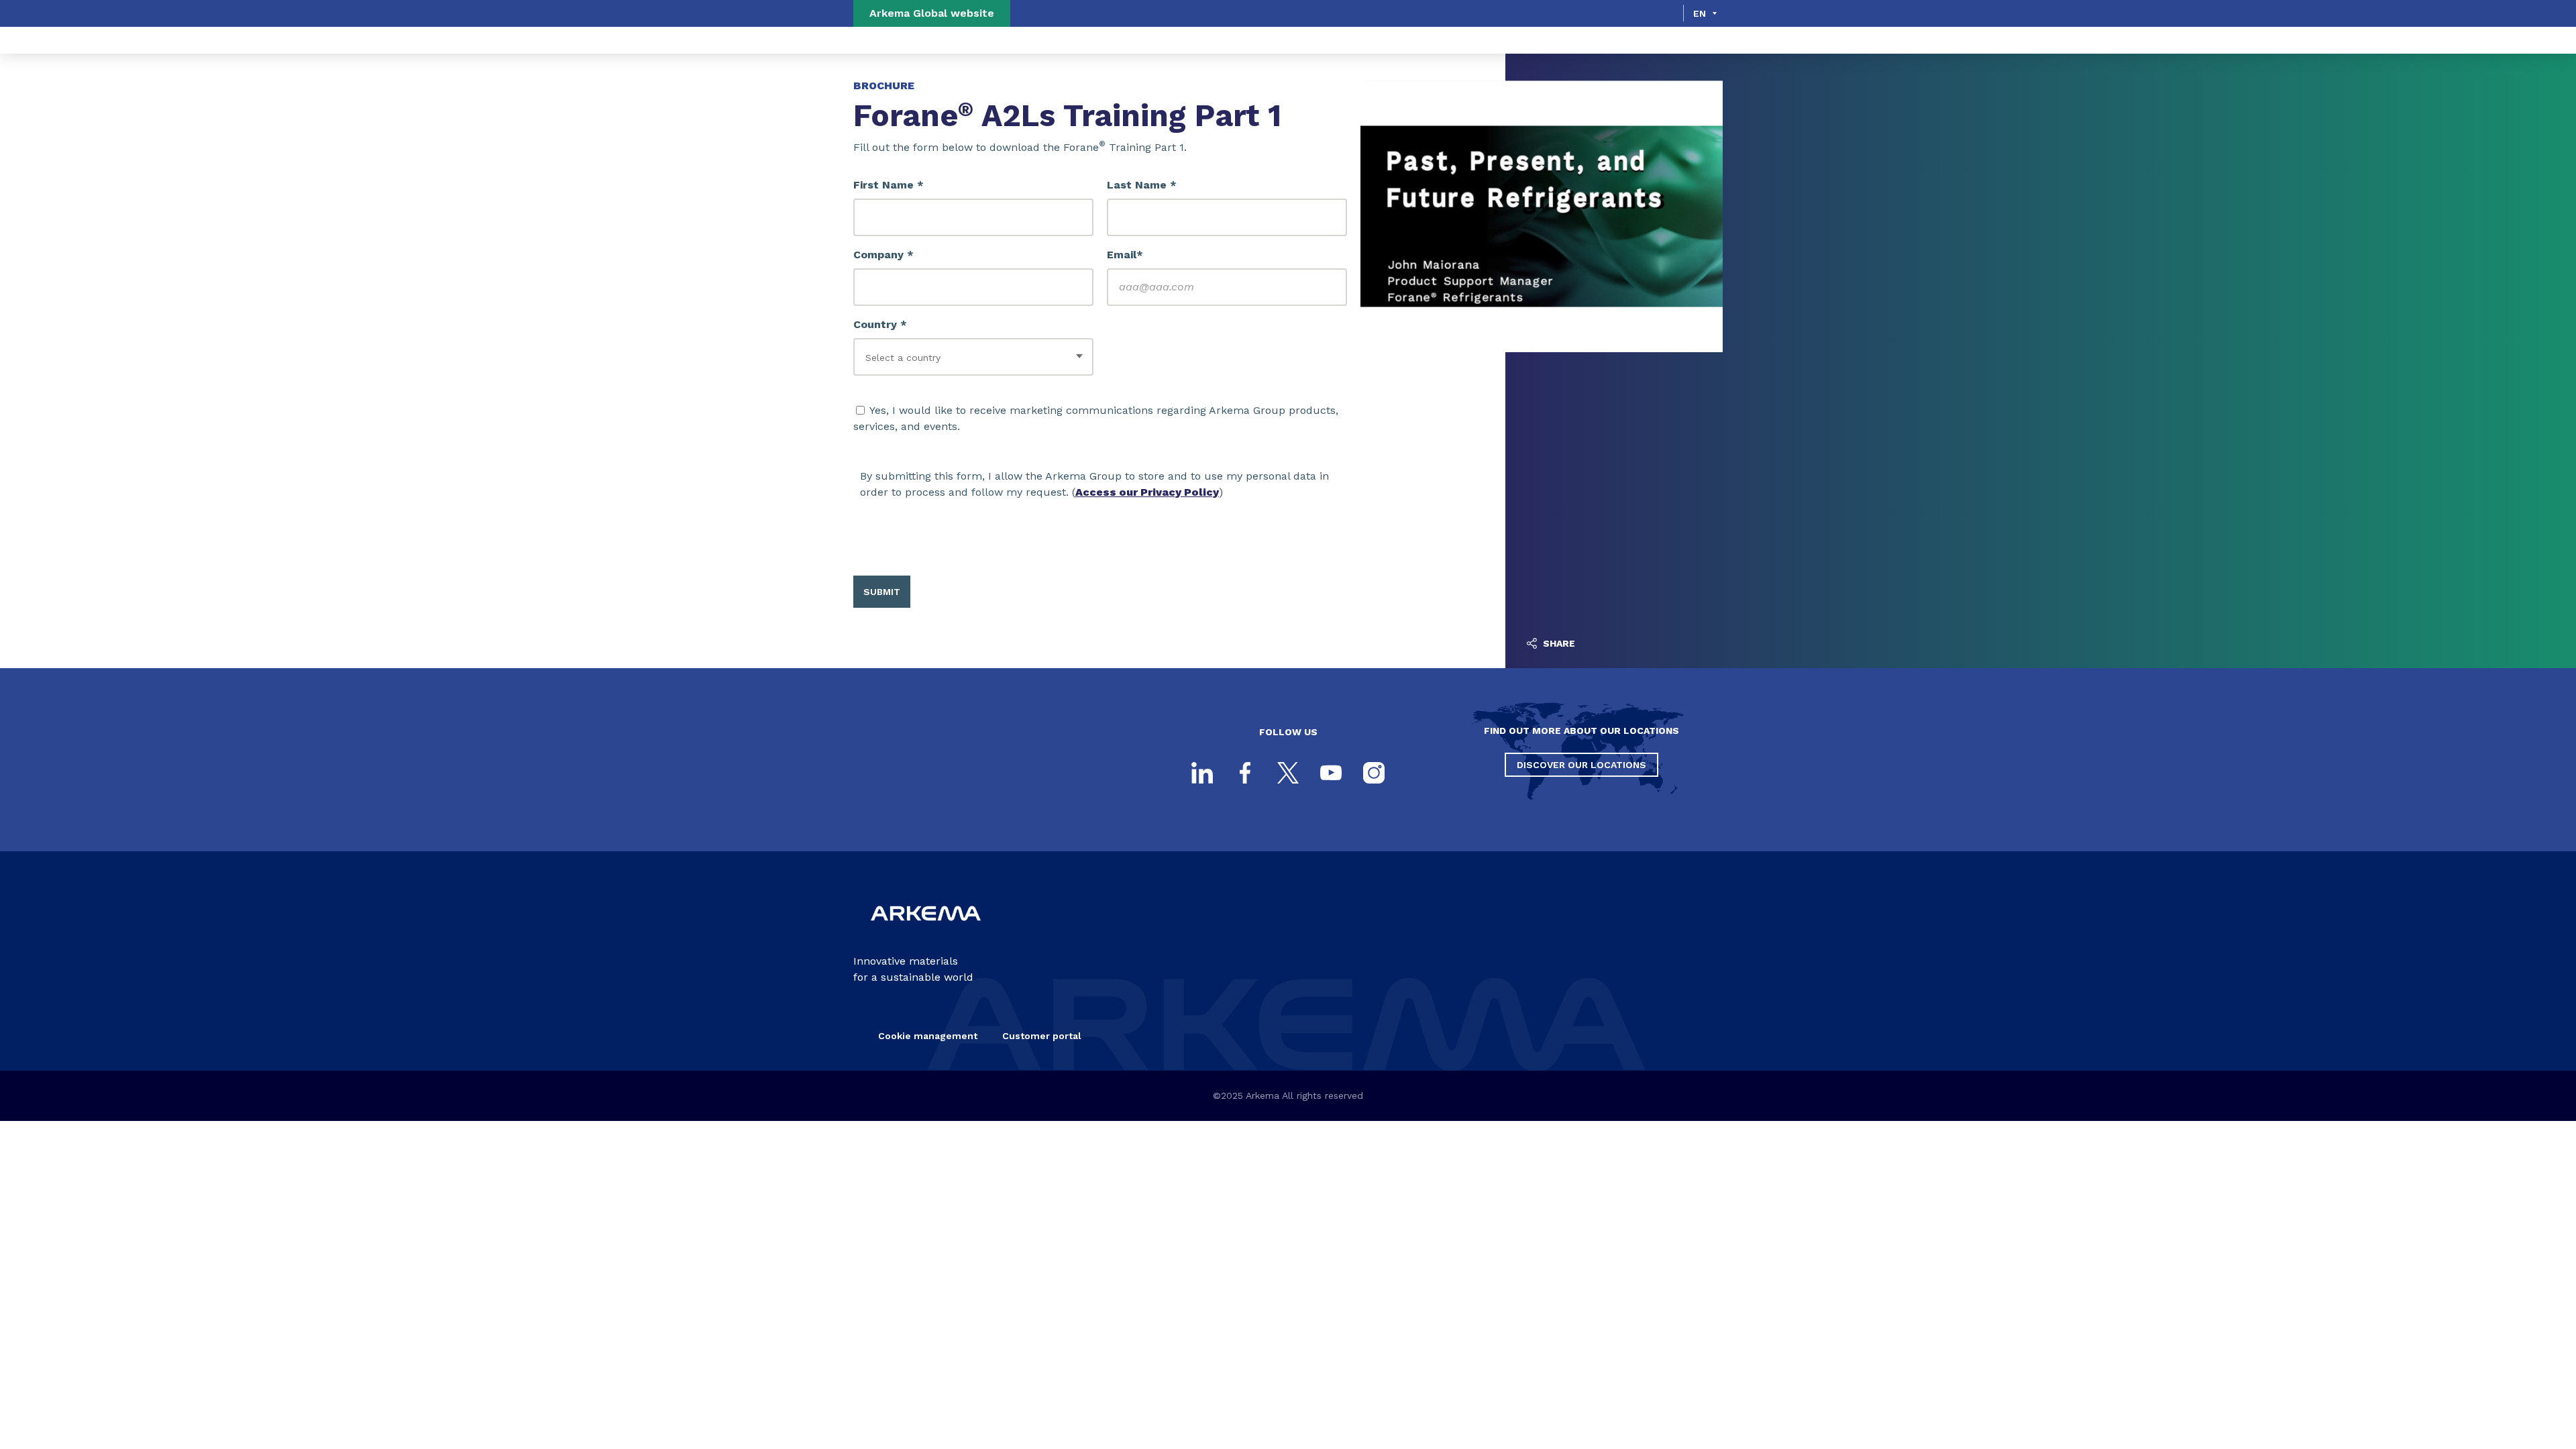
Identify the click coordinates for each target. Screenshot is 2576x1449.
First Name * (889, 185)
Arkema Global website (932, 13)
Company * (883, 255)
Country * (880, 324)
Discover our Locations (1581, 765)
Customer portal (1042, 1036)
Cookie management (928, 1036)
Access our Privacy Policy (1147, 492)
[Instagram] (1374, 773)
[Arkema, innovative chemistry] (926, 931)
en (1700, 13)
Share (1558, 643)
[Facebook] (1245, 773)
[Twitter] (1288, 773)
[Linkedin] (1202, 773)
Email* (1125, 255)
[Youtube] (1331, 773)
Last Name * (1142, 185)
